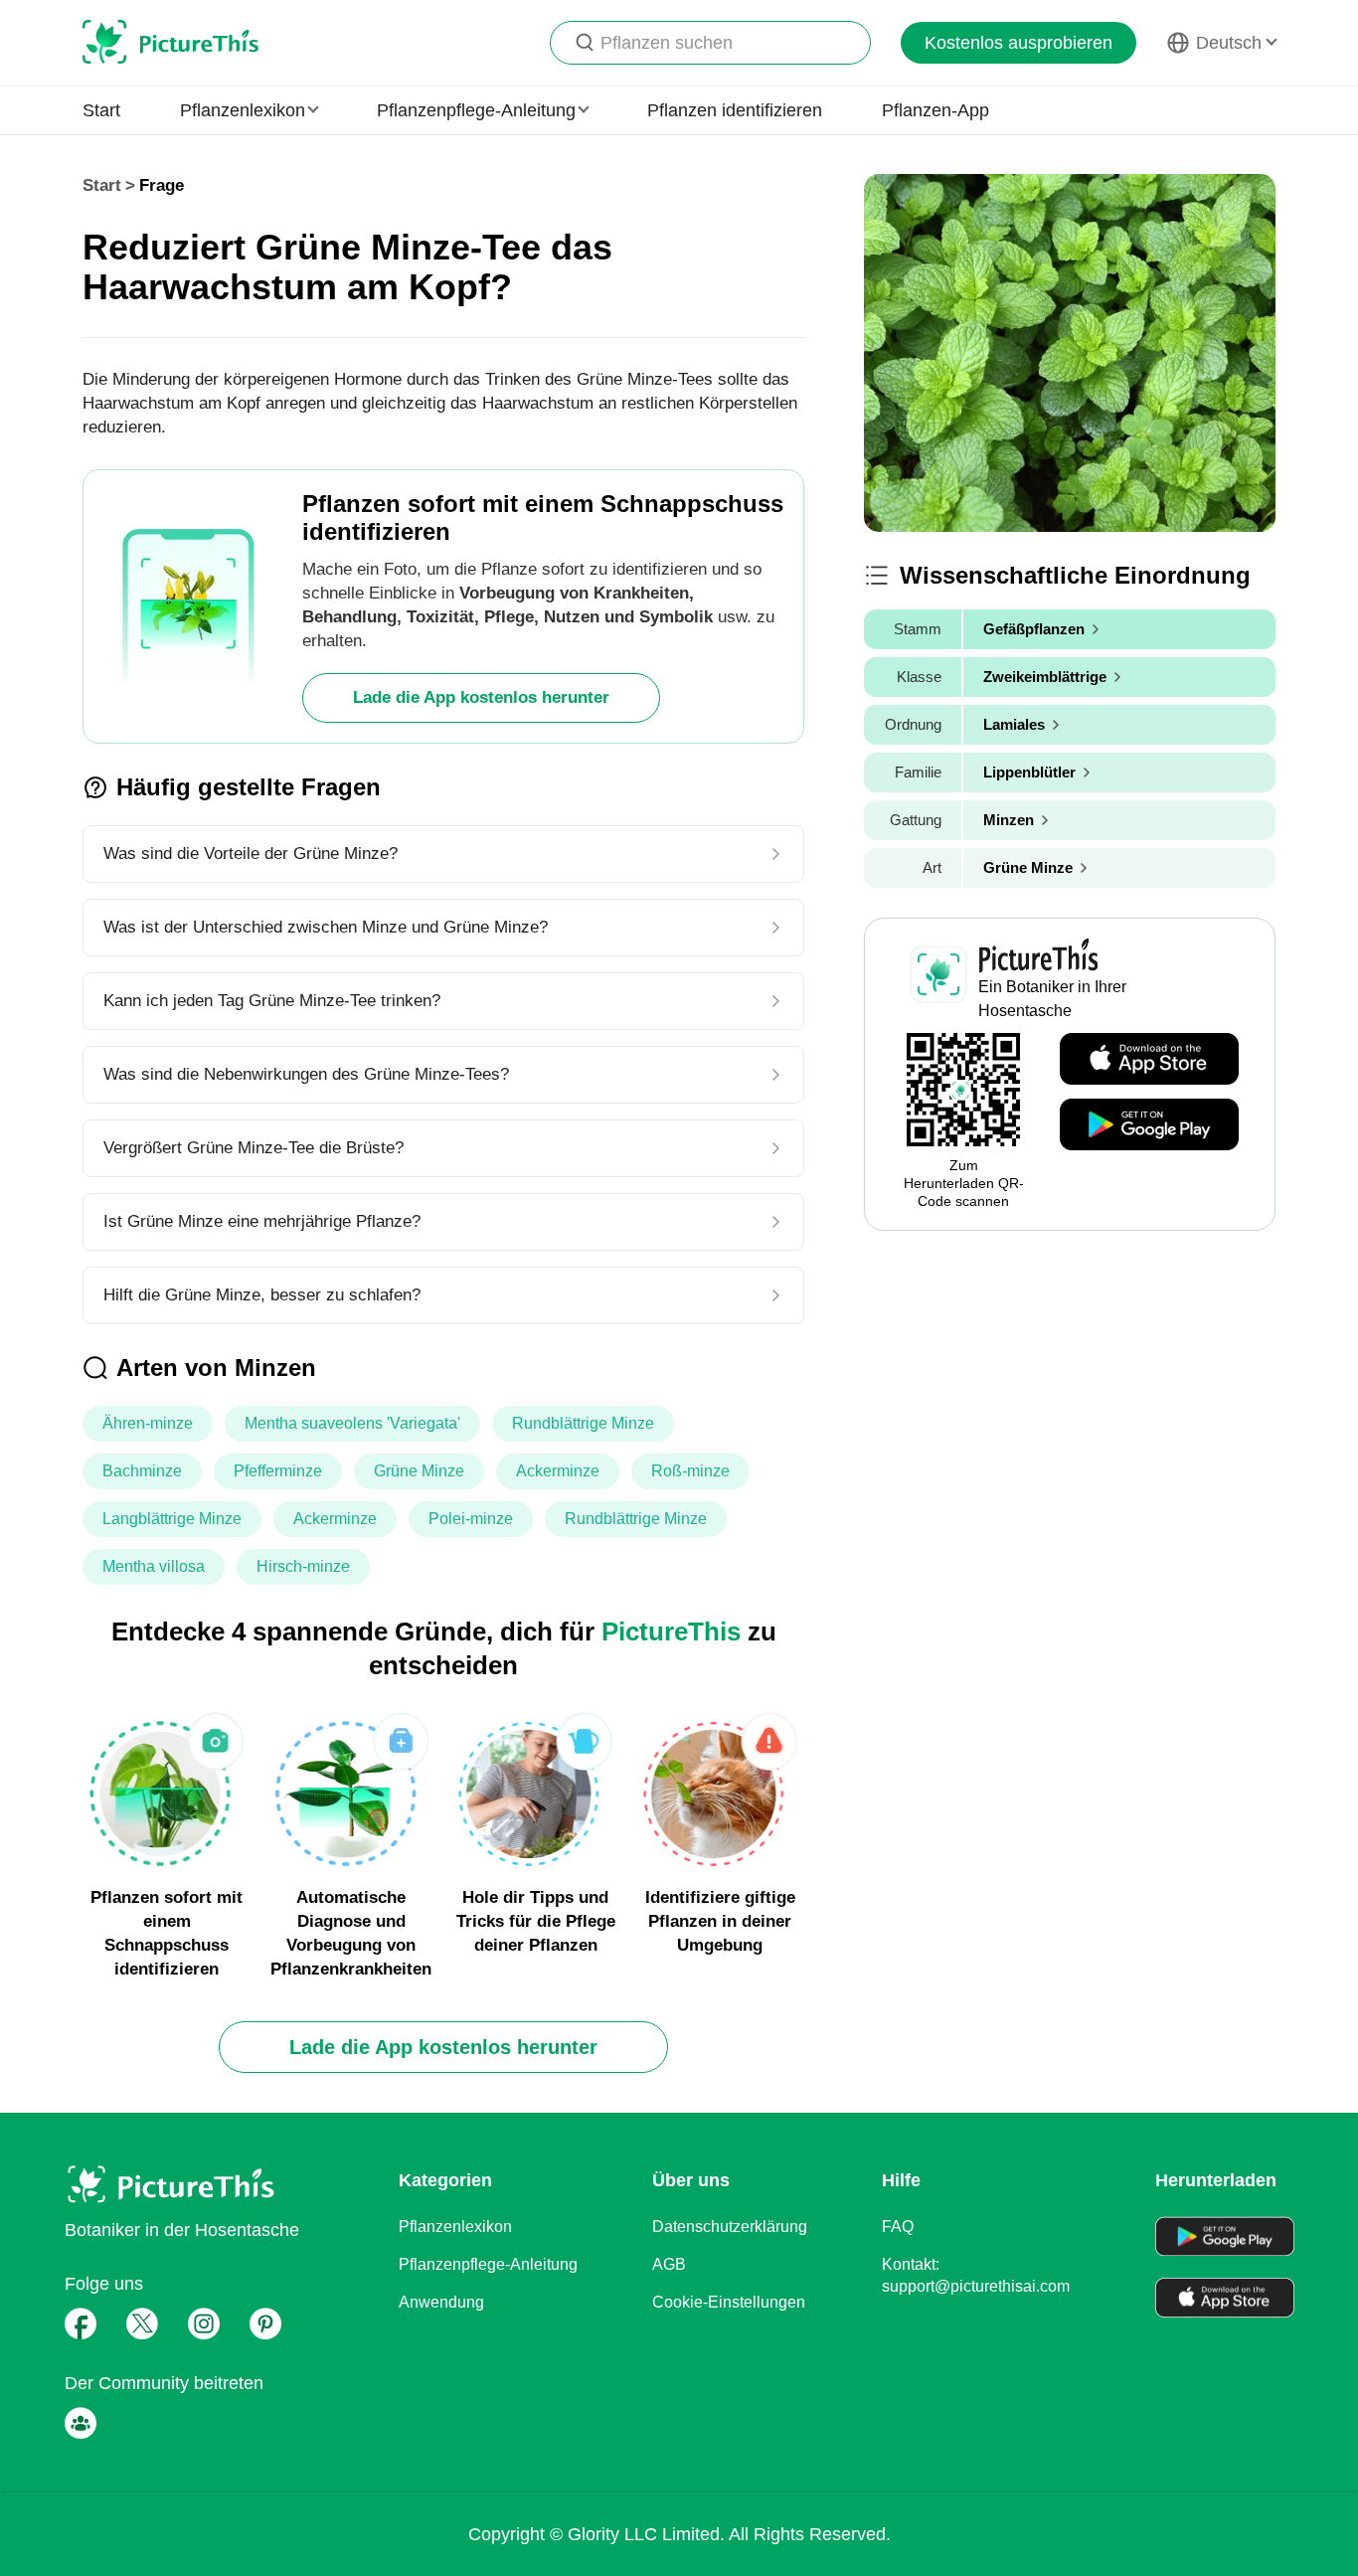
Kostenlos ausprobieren (1018, 43)
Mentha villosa (154, 1566)
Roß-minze (690, 1471)
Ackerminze (558, 1471)
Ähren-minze (148, 1423)
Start (101, 110)
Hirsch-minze (303, 1566)
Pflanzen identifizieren (735, 110)
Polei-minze (471, 1519)
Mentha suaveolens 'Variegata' (352, 1423)
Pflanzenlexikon (455, 2227)
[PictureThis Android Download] (1149, 1125)
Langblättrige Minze (172, 1519)
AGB (669, 2264)
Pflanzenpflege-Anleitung (488, 2264)
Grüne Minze (419, 1471)
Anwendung (441, 2302)
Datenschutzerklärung (730, 2227)
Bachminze (142, 1471)
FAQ (898, 2227)
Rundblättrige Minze (583, 1423)
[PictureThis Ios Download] (1149, 1060)
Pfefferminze (278, 1471)
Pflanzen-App (935, 110)
